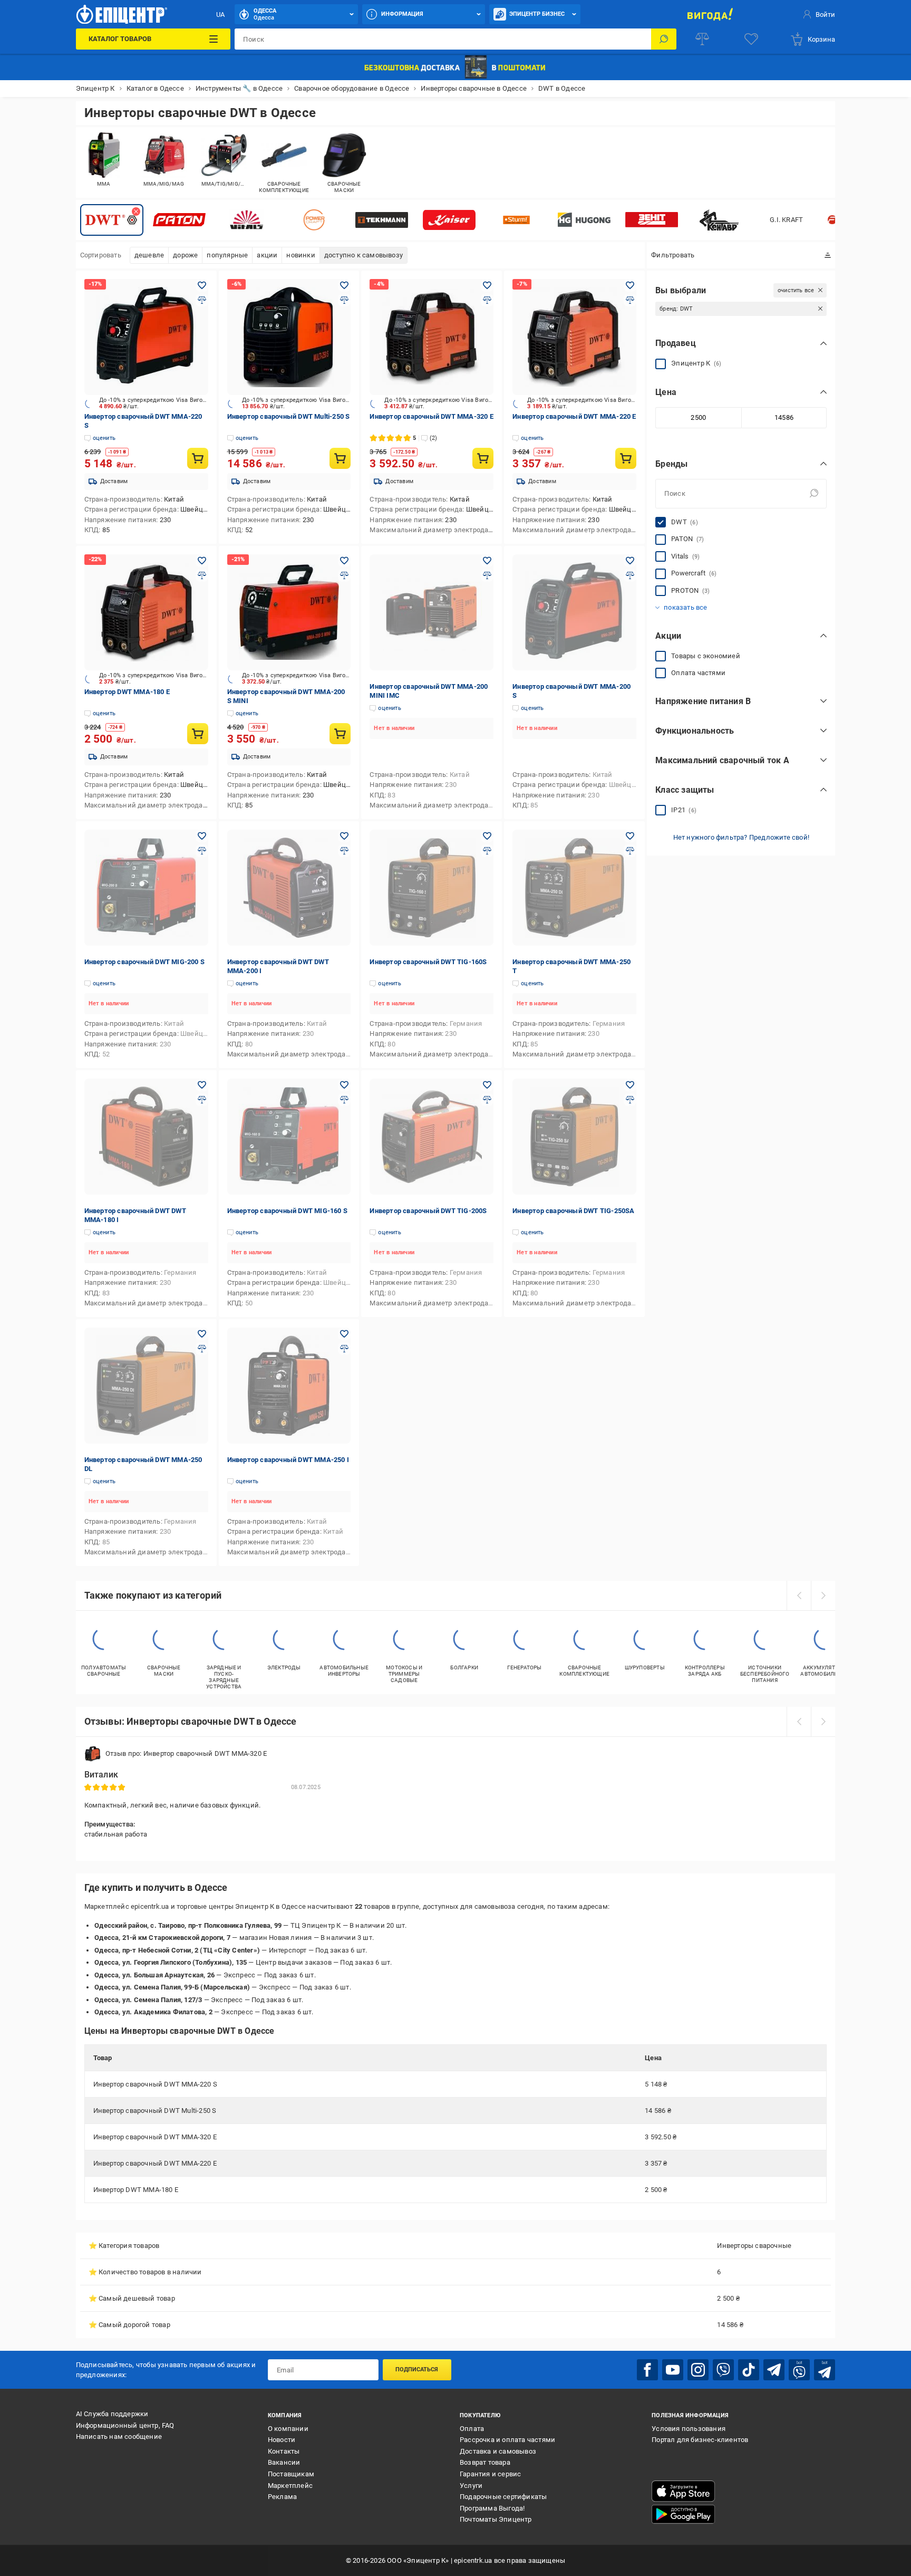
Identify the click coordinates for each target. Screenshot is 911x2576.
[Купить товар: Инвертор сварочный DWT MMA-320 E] (483, 458)
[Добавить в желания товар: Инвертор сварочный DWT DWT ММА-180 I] (202, 1085)
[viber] (723, 2370)
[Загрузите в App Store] (683, 2491)
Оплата (472, 2429)
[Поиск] (664, 39)
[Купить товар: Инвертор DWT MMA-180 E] (198, 734)
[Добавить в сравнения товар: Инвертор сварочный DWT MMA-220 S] (202, 300)
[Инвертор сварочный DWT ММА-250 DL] (146, 1386)
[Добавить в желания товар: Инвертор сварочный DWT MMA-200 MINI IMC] (487, 561)
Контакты (284, 2451)
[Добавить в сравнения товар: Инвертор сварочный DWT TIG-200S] (487, 1100)
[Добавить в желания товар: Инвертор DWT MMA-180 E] (202, 561)
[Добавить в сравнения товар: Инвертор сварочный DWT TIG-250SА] (630, 1100)
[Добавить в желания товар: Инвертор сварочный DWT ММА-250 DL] (202, 1334)
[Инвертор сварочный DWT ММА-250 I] (289, 1386)
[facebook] (647, 2370)
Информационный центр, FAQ (125, 2425)
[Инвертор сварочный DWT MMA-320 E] (432, 337)
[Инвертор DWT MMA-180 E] (146, 612)
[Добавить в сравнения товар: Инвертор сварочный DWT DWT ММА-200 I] (344, 851)
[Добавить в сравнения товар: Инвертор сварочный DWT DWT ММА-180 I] (202, 1100)
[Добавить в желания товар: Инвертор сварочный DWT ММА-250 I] (344, 1334)
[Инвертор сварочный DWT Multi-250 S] (289, 337)
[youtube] (673, 2370)
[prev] (799, 1595)
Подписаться (417, 2370)
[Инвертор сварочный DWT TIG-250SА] (574, 1137)
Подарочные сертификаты (503, 2497)
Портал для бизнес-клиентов (700, 2440)
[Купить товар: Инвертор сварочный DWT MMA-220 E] (626, 458)
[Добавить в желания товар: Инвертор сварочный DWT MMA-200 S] (630, 561)
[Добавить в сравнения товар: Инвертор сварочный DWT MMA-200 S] (630, 575)
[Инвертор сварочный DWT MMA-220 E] (574, 337)
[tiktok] (749, 2370)
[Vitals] (247, 220)
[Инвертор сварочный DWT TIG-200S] (432, 1137)
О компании (288, 2429)
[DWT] (112, 220)
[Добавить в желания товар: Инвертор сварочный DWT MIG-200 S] (202, 836)
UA (220, 15)
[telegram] (774, 2370)
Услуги (471, 2486)
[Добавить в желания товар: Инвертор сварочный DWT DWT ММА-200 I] (344, 836)
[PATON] (179, 220)
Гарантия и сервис (490, 2474)
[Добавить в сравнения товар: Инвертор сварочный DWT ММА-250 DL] (202, 1349)
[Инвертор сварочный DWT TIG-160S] (432, 888)
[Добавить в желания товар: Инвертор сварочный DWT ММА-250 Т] (630, 836)
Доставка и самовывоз (498, 2451)
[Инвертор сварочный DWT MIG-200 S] (146, 888)
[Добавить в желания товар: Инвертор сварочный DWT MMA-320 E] (487, 285)
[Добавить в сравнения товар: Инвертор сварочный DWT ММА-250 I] (344, 1349)
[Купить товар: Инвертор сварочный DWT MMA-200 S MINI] (340, 734)
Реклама (282, 2497)
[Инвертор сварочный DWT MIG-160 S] (289, 1137)
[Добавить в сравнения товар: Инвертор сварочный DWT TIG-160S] (487, 851)
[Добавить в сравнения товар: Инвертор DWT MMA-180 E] (202, 575)
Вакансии (284, 2462)
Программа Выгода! (492, 2508)
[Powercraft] (314, 220)
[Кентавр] (719, 220)
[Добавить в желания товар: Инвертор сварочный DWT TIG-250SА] (630, 1085)
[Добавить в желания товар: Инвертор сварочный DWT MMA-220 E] (630, 285)
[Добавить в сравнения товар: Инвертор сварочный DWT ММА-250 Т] (630, 851)
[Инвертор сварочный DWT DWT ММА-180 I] (146, 1137)
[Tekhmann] (382, 220)
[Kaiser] (449, 220)
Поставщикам (291, 2474)
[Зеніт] (652, 220)
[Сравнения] (702, 39)
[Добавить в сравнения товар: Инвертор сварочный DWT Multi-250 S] (344, 300)
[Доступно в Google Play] (683, 2514)
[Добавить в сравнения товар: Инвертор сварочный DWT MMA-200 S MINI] (344, 575)
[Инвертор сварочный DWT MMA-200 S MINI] (289, 612)
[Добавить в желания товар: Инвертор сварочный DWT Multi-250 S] (344, 285)
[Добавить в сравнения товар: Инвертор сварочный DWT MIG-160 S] (344, 1100)
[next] (823, 1595)
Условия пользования (689, 2429)
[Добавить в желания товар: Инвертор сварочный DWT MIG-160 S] (344, 1085)
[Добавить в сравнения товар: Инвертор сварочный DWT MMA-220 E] (630, 300)
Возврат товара (485, 2462)
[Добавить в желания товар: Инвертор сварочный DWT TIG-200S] (487, 1085)
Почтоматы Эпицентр (496, 2519)
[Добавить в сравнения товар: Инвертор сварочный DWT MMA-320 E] (487, 300)
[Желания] (751, 39)
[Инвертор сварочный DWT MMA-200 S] (574, 612)
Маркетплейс (290, 2486)
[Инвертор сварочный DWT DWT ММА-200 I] (289, 888)
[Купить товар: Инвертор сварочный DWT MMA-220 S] (198, 458)
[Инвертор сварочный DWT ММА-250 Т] (574, 888)
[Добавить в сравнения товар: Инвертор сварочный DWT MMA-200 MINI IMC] (487, 575)
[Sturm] (517, 220)
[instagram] (698, 2370)
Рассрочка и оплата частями (507, 2440)
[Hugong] (584, 220)
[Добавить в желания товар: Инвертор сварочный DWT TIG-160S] (487, 836)
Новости (282, 2440)
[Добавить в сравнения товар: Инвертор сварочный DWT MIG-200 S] (202, 851)
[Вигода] (710, 14)
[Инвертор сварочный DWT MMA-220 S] (146, 337)
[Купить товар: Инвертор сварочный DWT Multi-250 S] (340, 458)
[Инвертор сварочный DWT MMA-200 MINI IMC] (432, 612)
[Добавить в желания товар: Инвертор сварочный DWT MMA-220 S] (202, 285)
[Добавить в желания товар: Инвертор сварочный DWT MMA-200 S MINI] (344, 561)
